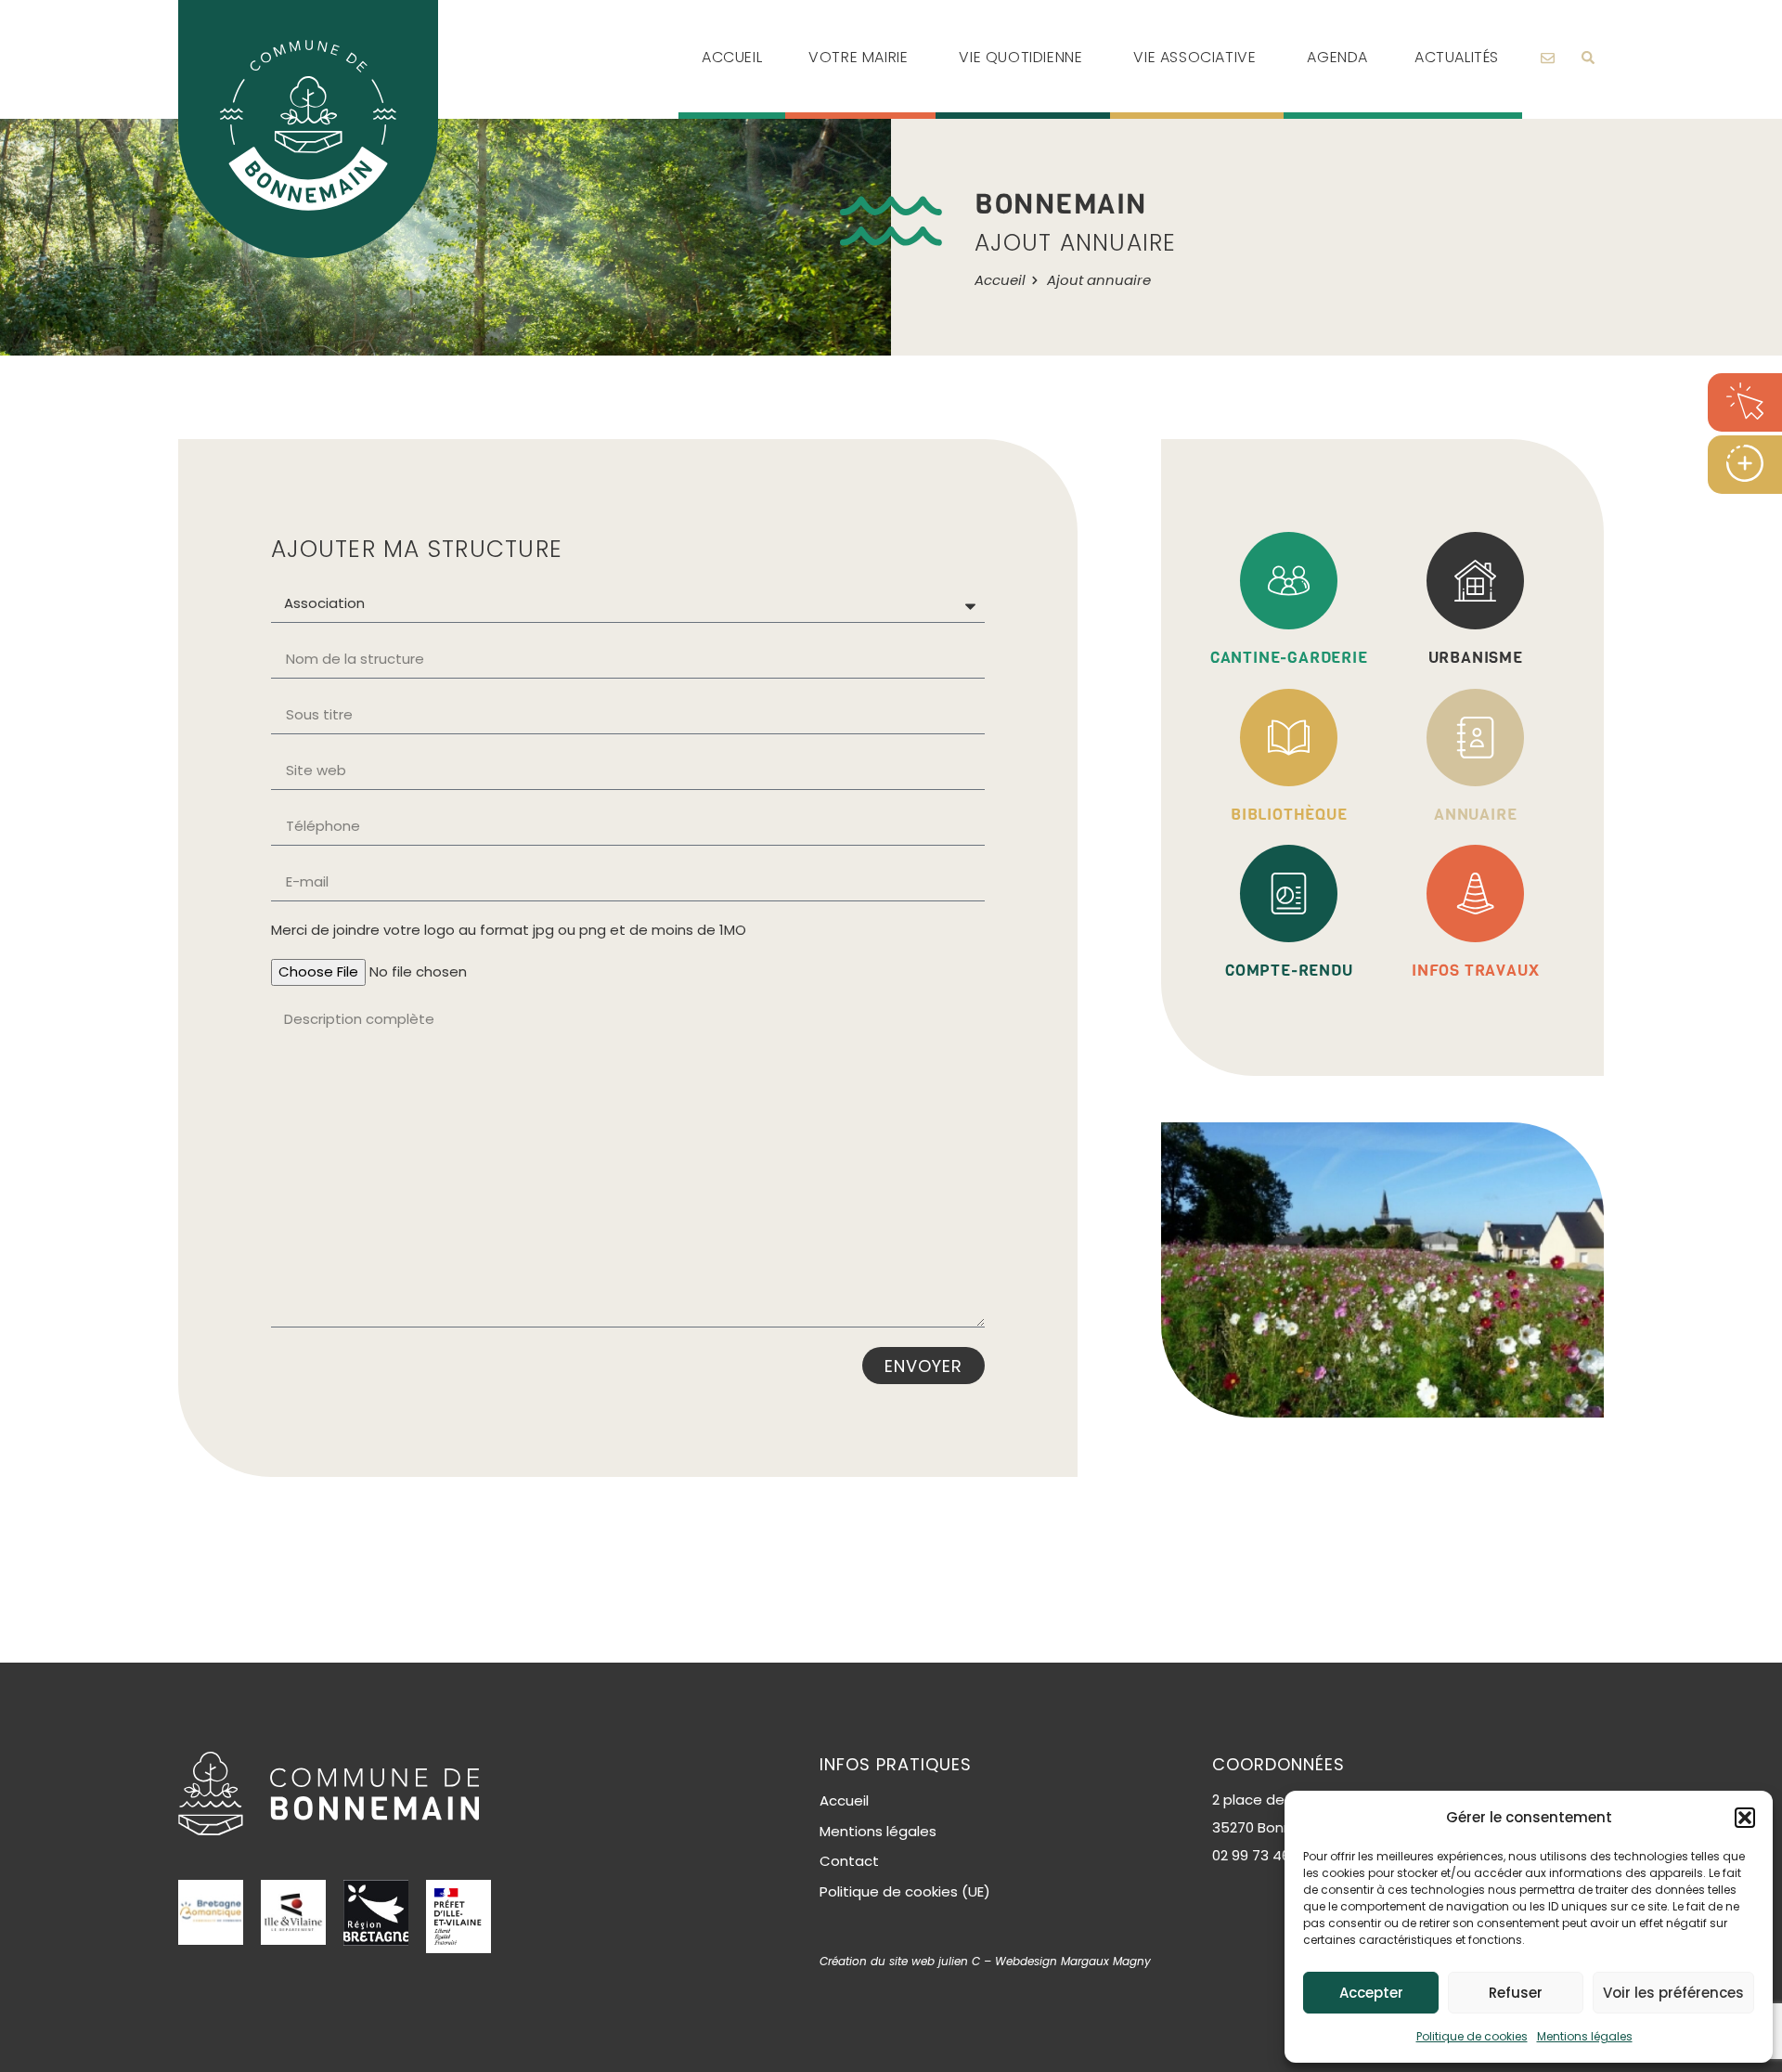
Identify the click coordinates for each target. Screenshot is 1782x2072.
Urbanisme (1476, 658)
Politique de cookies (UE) (905, 1891)
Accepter (1371, 1993)
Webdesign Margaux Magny (1073, 1961)
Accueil (844, 1800)
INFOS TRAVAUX (1475, 971)
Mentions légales (1585, 2036)
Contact (849, 1861)
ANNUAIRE (1475, 815)
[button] (1745, 1818)
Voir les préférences (1673, 1993)
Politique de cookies (1472, 2036)
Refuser (1516, 1993)
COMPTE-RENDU (1289, 971)
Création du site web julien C (900, 1961)
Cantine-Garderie (1289, 658)
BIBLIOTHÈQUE (1289, 815)
